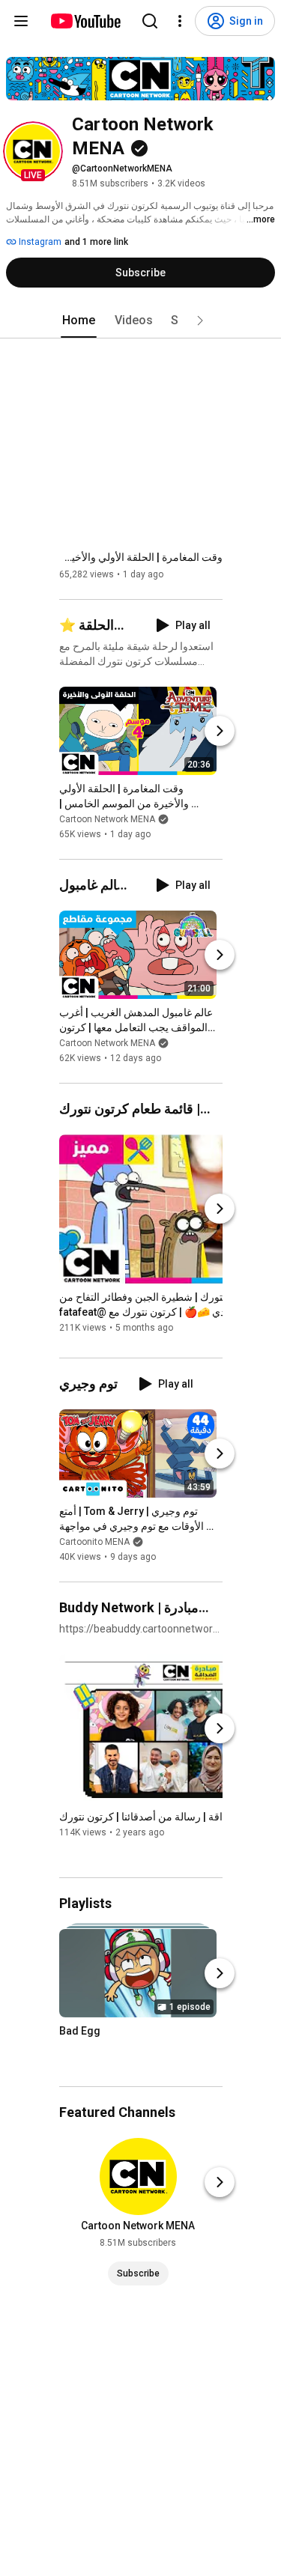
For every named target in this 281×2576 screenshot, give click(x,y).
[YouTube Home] (85, 21)
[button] (33, 151)
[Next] (220, 731)
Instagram (39, 242)
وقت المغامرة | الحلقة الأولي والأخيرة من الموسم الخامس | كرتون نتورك (141, 557)
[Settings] (180, 21)
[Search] (150, 21)
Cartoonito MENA (94, 1542)
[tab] (79, 321)
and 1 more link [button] (96, 242)
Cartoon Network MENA (107, 819)
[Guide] (21, 21)
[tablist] (141, 321)
